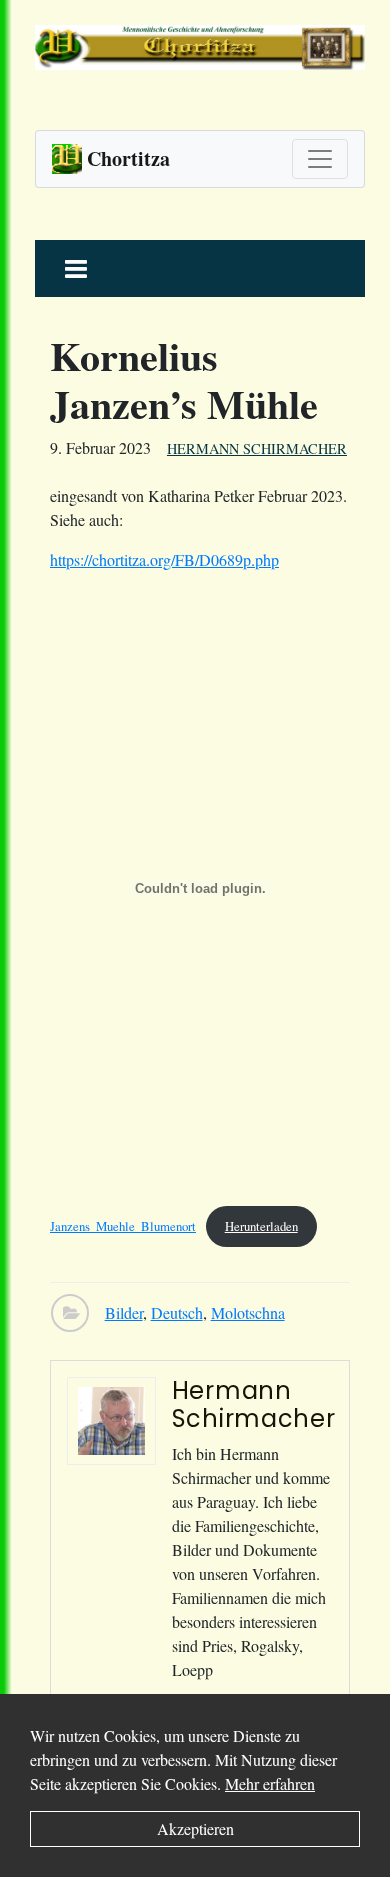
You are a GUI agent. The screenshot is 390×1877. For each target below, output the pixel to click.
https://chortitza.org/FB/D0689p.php (164, 559)
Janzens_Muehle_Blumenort (123, 1226)
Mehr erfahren (270, 1783)
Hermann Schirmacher (257, 448)
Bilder (124, 1312)
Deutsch (177, 1312)
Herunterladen (261, 1226)
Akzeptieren (195, 1828)
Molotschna (248, 1312)
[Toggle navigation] (320, 159)
